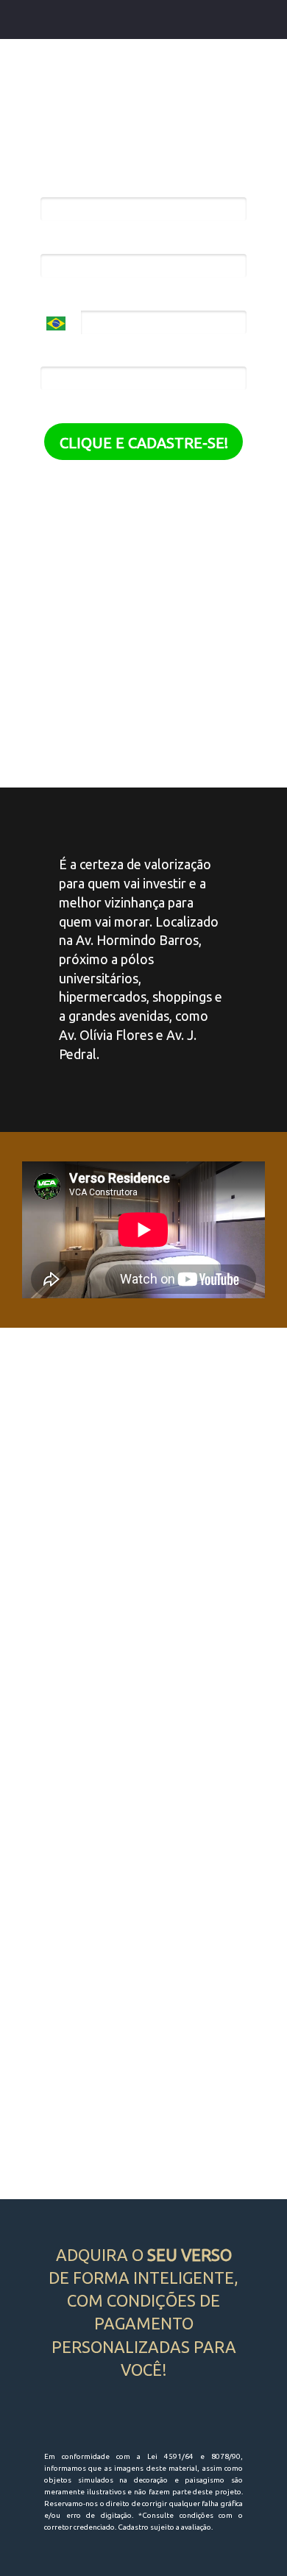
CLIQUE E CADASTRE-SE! (144, 443)
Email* (60, 240)
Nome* (62, 184)
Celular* (65, 297)
